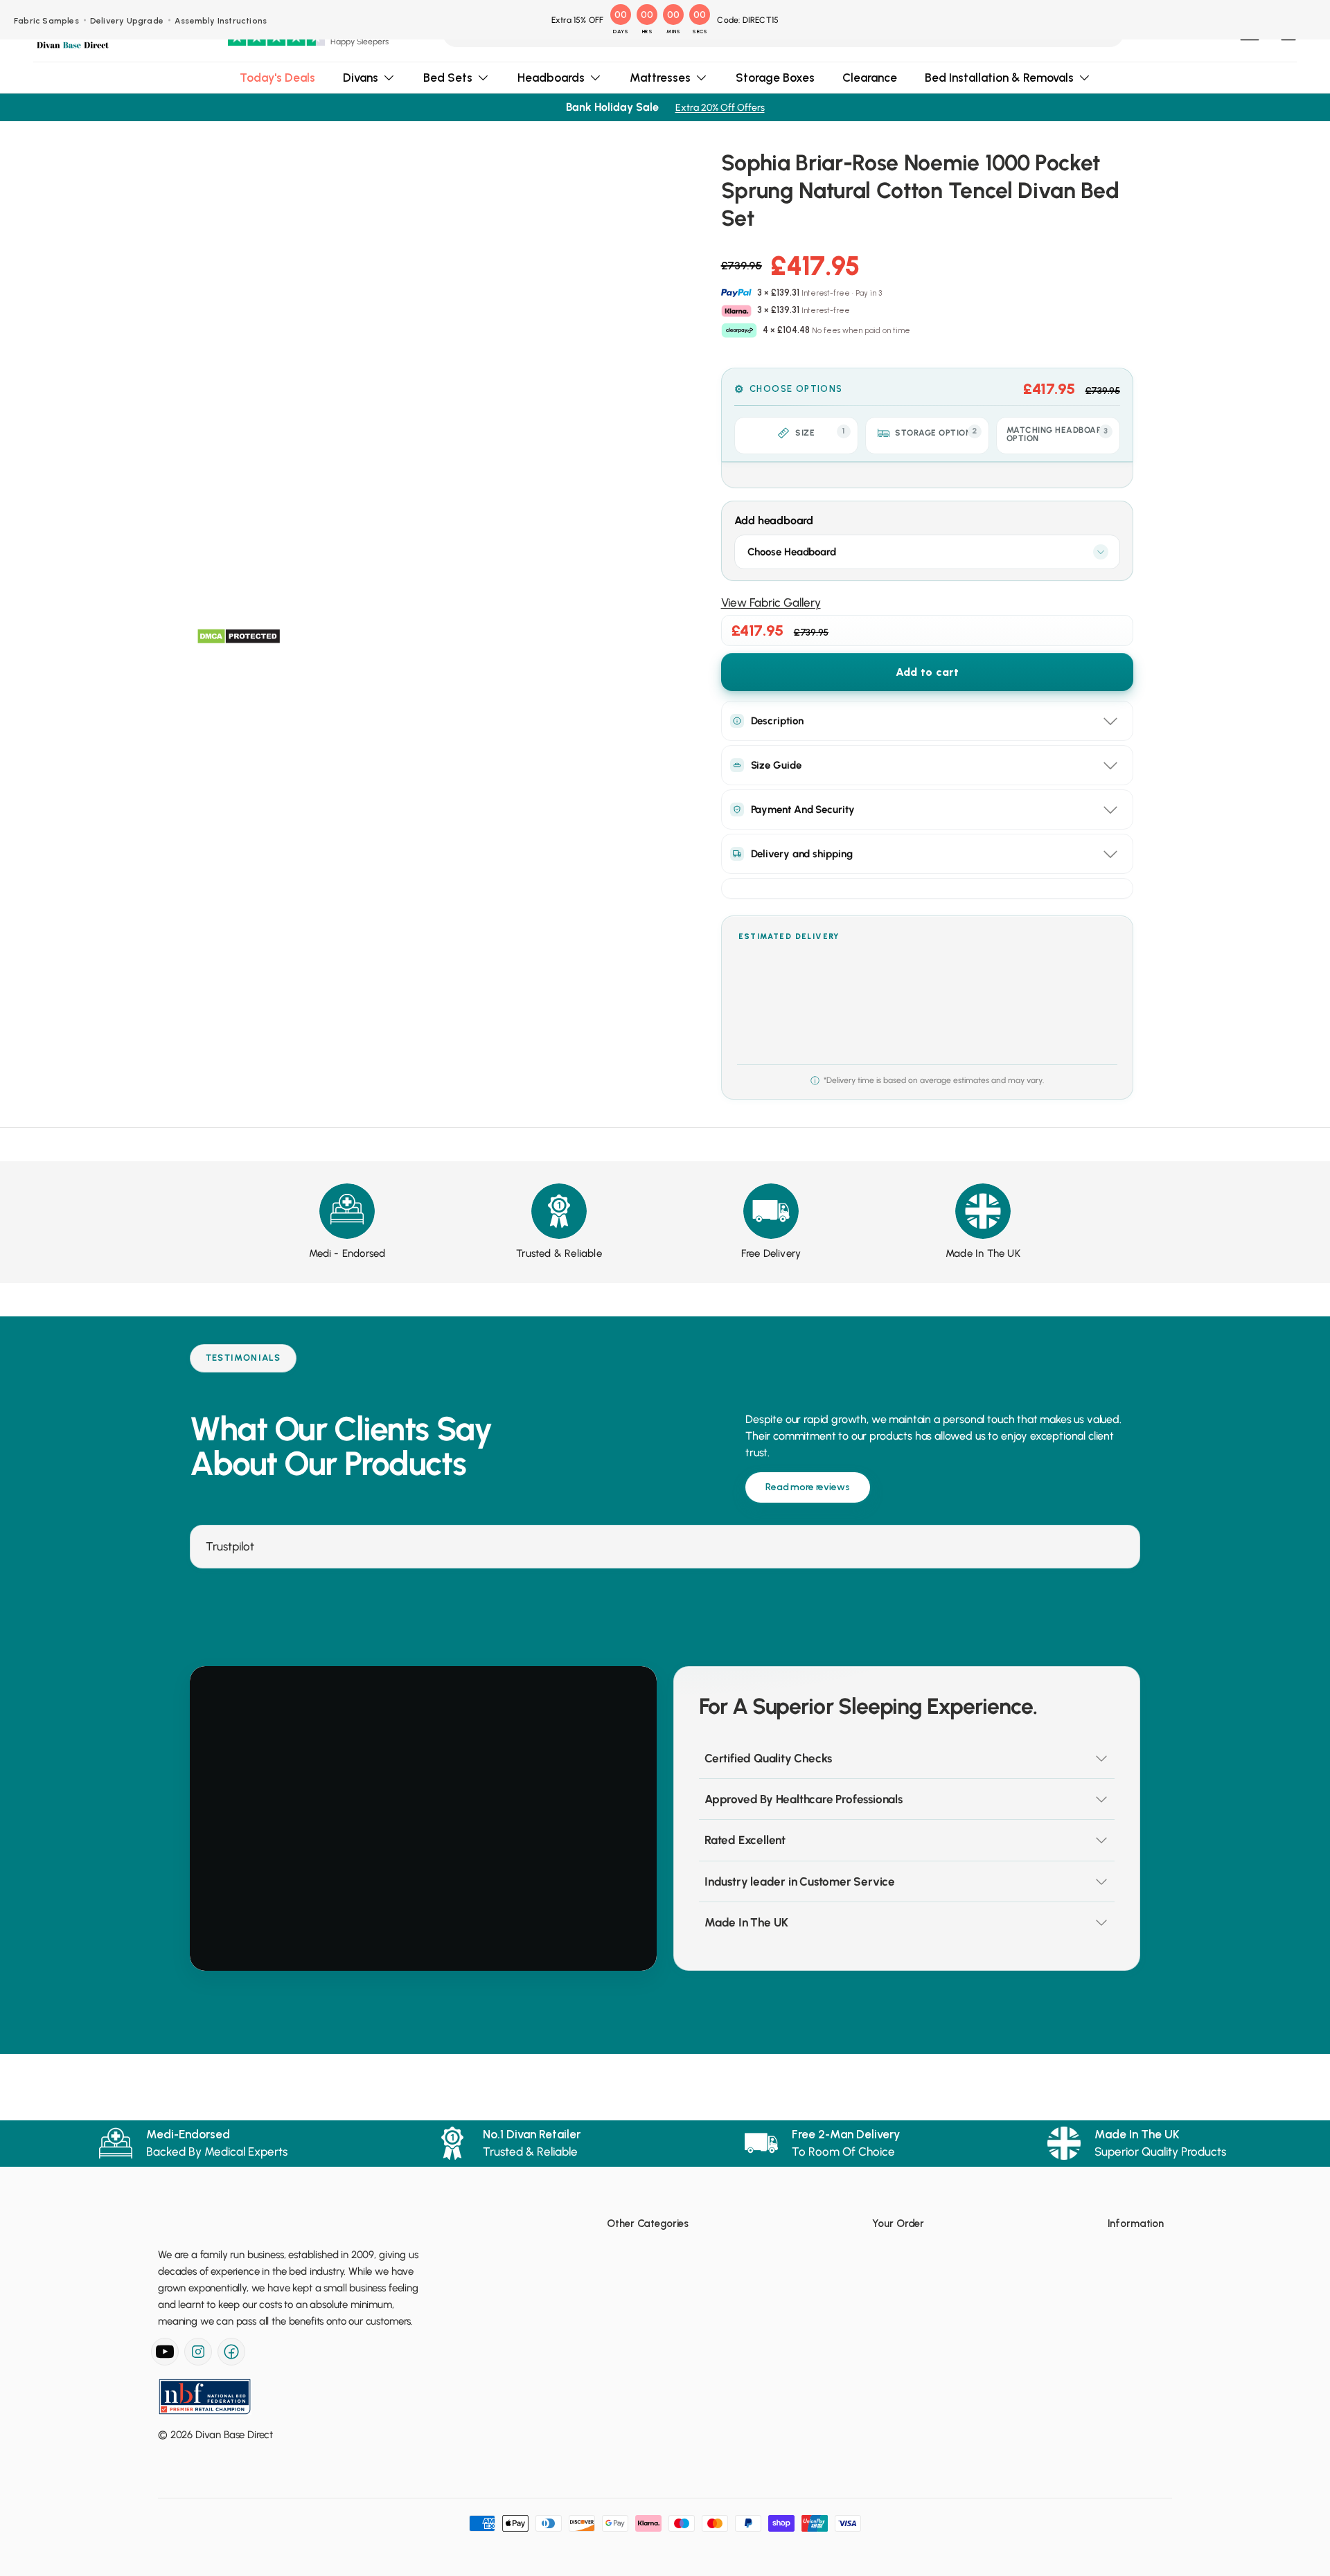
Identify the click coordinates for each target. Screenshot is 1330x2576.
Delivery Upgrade (127, 21)
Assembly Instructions (221, 21)
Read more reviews (808, 1487)
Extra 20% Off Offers (720, 108)
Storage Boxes (775, 78)
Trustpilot (230, 1546)
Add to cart (927, 672)
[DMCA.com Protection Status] (239, 636)
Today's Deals (277, 78)
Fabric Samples (46, 21)
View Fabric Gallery (771, 602)
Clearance (870, 78)
